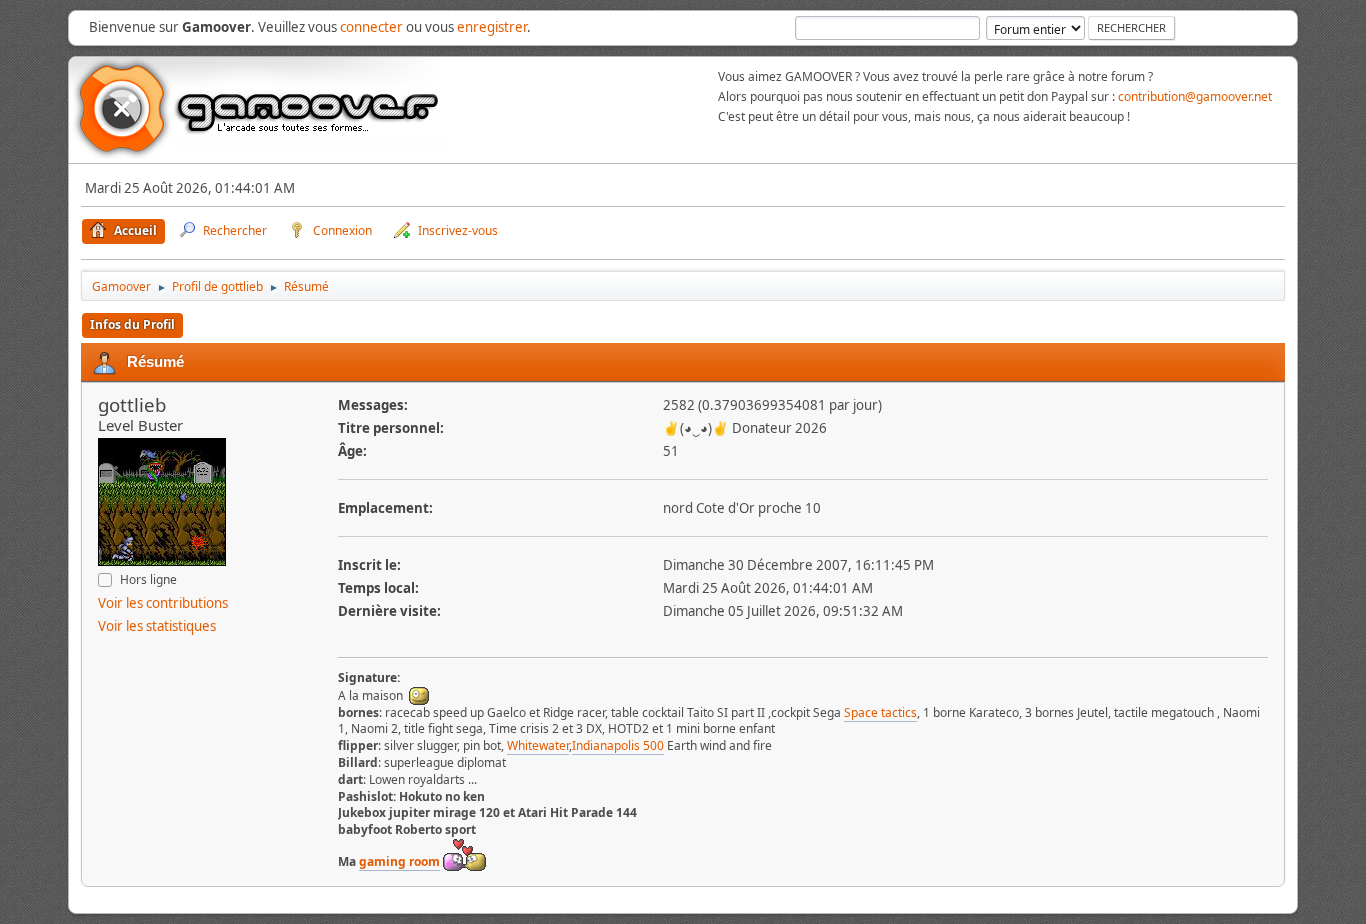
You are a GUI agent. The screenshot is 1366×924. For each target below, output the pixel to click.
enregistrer (492, 27)
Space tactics (880, 712)
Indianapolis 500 (618, 745)
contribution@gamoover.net (1195, 96)
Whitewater (538, 745)
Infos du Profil (132, 324)
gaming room (399, 861)
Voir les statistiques (157, 626)
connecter (371, 27)
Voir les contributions (163, 603)
